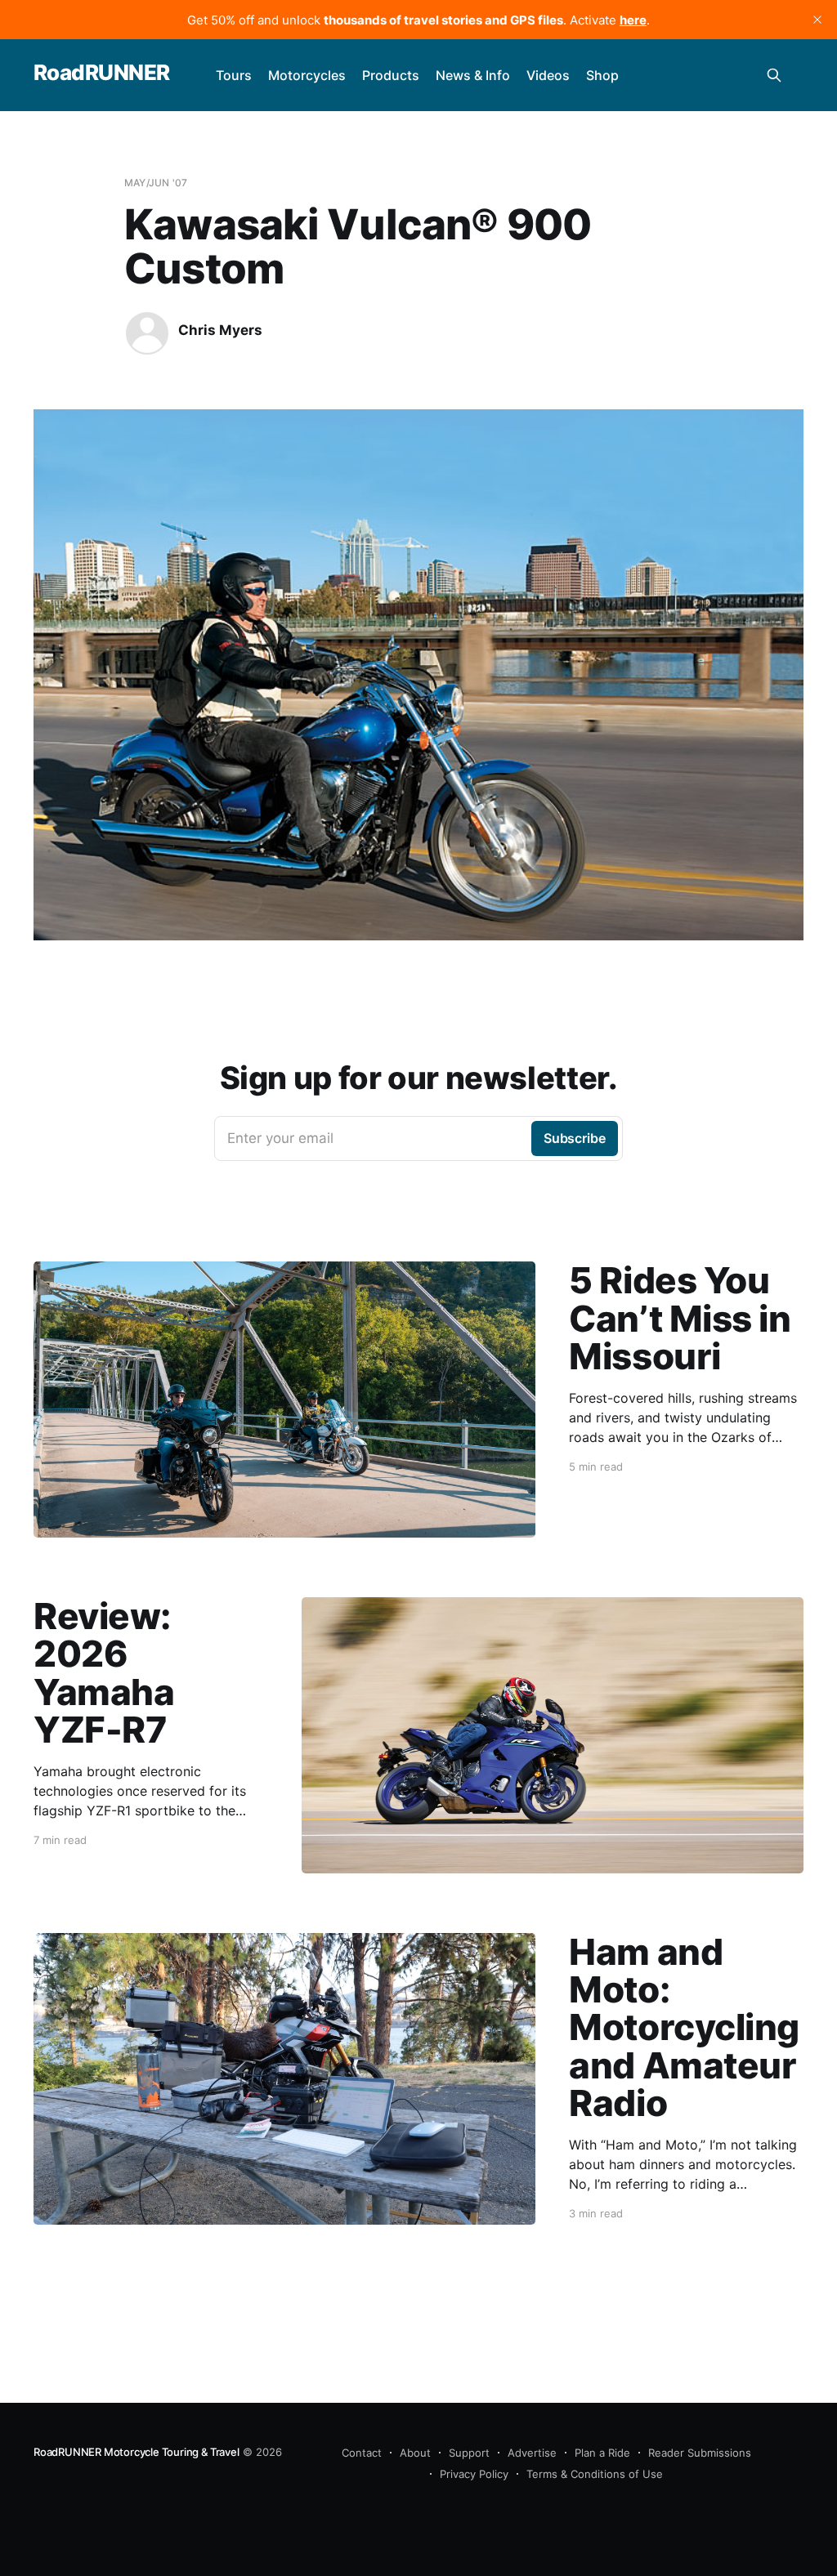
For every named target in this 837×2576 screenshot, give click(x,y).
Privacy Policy (474, 2474)
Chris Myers (220, 330)
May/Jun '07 (156, 183)
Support (469, 2453)
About (415, 2453)
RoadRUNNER (102, 73)
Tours (234, 75)
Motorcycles (307, 75)
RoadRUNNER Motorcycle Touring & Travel (137, 2452)
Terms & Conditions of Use (595, 2474)
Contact (362, 2453)
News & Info (473, 75)
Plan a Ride (602, 2453)
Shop (602, 75)
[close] (817, 20)
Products (391, 75)
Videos (548, 75)
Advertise (532, 2453)
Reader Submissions (700, 2453)
